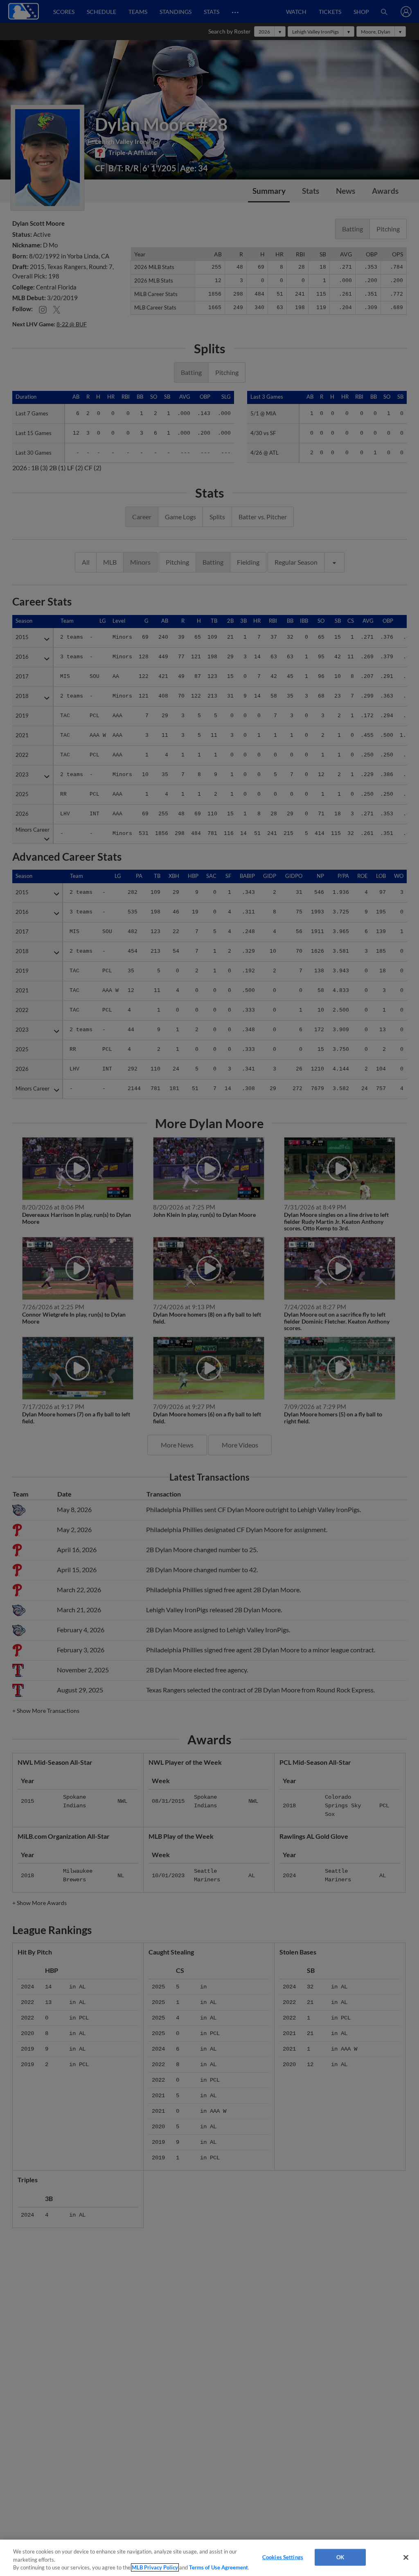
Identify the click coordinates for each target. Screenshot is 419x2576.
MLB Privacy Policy (155, 2567)
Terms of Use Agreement (219, 2567)
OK (340, 2557)
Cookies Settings (283, 2557)
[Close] (406, 2557)
